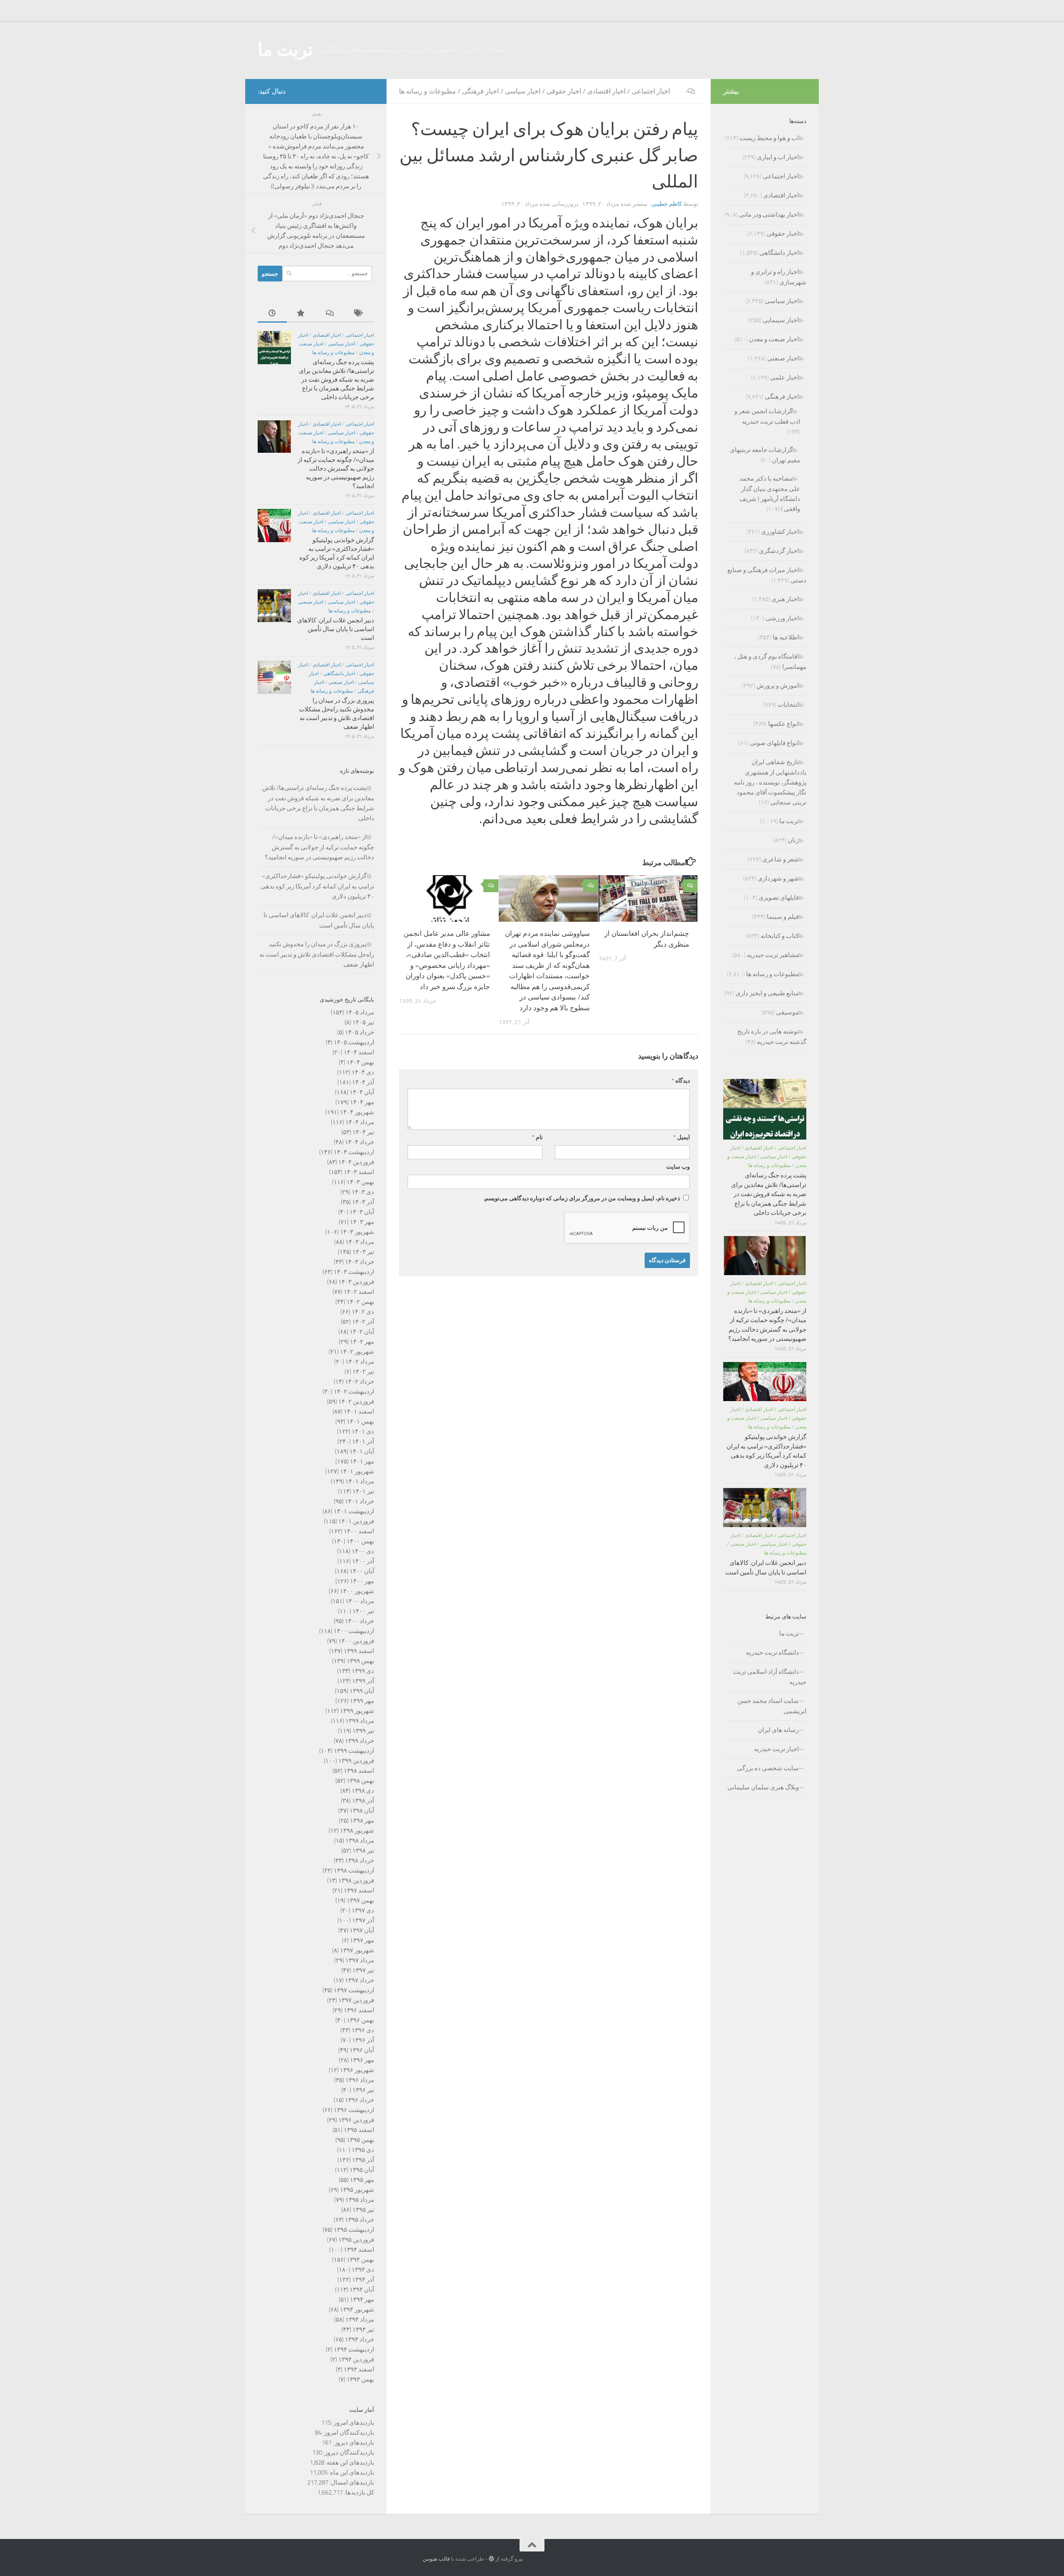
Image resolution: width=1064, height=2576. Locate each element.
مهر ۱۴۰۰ (362, 1581)
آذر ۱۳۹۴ (363, 2280)
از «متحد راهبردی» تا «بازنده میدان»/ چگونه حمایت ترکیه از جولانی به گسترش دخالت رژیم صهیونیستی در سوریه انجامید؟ (336, 469)
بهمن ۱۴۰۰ (360, 1541)
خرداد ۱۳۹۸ (360, 1860)
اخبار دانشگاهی (339, 674)
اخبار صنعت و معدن (774, 339)
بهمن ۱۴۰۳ (360, 1182)
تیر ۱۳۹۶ (363, 2090)
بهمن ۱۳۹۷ (360, 1900)
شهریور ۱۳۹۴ (357, 2310)
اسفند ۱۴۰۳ (359, 1172)
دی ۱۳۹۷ (363, 1910)
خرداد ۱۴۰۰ (360, 1621)
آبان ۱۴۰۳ (362, 1212)
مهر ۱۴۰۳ (362, 1222)
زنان (793, 840)
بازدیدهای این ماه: (351, 2472)
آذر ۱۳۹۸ (363, 1801)
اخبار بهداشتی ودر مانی (769, 215)
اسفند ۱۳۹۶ (359, 2010)
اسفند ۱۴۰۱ (359, 1411)
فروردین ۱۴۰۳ (356, 1282)
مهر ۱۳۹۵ (362, 2180)
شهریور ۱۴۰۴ (357, 1112)
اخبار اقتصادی (606, 91)
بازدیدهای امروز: (353, 2423)
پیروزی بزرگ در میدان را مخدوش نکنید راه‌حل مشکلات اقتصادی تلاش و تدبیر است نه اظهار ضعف (317, 954)
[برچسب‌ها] (360, 314)
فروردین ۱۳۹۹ (356, 1761)
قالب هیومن (436, 2559)
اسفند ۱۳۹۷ (359, 1890)
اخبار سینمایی (781, 320)
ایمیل (682, 1137)
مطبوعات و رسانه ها (427, 91)
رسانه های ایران (778, 1730)
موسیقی (787, 1012)
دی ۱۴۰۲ (363, 1312)
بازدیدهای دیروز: (353, 2443)
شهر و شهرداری (778, 878)
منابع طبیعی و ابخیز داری (767, 993)
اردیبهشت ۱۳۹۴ (354, 2349)
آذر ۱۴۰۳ (363, 1202)
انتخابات (788, 705)
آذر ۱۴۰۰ (363, 1561)
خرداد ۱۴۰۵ (360, 1032)
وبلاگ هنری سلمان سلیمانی (763, 1787)
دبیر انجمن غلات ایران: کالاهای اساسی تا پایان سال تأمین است (336, 629)
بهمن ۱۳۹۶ (360, 2020)
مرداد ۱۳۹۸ (360, 1841)
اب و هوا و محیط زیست (769, 138)
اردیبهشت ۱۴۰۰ (354, 1631)
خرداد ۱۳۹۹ (360, 1741)
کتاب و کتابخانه (780, 936)
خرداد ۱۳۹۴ (360, 2339)
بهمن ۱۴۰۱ (360, 1421)
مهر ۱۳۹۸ (362, 1821)
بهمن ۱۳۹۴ (360, 2260)
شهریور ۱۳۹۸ (357, 1831)
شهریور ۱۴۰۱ (357, 1471)
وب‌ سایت (678, 1167)
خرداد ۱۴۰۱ (360, 1501)
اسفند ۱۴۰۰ (359, 1531)
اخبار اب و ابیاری (778, 157)
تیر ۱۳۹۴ (363, 2329)
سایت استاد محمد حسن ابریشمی (772, 1706)
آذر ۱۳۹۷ (363, 1920)
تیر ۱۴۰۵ (363, 1022)
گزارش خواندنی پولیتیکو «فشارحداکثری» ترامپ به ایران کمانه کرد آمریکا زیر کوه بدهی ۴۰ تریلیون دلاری (317, 886)
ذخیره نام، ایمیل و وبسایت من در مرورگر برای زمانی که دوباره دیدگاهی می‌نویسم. (582, 1198)
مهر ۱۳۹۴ (362, 2300)
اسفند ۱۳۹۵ (359, 2130)
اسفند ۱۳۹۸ (359, 1771)
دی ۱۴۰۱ (363, 1431)
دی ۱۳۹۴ (363, 2270)
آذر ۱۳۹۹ (363, 1681)
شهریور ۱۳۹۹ (357, 1711)
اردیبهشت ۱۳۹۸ (354, 1870)
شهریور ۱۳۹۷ (357, 1950)
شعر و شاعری (781, 859)
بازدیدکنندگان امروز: (348, 2433)
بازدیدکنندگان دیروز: (348, 2453)
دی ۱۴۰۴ (363, 1072)
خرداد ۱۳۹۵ (360, 2220)
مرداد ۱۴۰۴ (360, 1122)
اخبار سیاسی (523, 91)
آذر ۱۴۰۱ (363, 1441)
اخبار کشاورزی (780, 532)
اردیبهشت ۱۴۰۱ (354, 1511)
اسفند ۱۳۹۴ (359, 2250)
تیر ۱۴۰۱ (363, 1491)
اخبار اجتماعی (651, 91)
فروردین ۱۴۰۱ (356, 1521)
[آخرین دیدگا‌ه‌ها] (330, 314)
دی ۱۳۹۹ (363, 1671)
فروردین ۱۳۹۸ (356, 1880)
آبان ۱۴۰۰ (362, 1571)
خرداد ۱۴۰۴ (360, 1142)
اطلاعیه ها (786, 637)
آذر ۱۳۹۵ (363, 2160)
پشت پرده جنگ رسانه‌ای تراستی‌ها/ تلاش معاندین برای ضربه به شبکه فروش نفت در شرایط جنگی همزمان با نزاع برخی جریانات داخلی (336, 380)
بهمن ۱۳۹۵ (360, 2140)
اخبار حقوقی (564, 91)
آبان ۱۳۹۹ (362, 1691)
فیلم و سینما (783, 917)
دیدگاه (681, 1081)
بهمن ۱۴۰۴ (360, 1062)
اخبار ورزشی (782, 618)
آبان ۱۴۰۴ (362, 1092)
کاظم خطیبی (667, 204)
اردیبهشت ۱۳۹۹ (354, 1751)
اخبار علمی (784, 378)
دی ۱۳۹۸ (363, 1791)
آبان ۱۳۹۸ (362, 1811)
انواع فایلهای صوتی (774, 743)
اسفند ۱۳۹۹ (359, 1651)
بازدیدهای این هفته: (349, 2462)
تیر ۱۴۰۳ (363, 1252)
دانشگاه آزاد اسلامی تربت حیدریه (770, 1677)
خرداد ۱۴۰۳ (360, 1262)
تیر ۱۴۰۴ (363, 1132)
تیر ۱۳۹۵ (363, 2210)
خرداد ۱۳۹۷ (360, 1980)
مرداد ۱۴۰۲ (360, 1362)
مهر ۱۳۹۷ (362, 1940)
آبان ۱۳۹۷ (362, 1930)
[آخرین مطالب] (272, 314)
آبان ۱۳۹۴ (362, 2290)
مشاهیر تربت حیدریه (773, 955)
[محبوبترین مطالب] (301, 314)
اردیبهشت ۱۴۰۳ (354, 1272)
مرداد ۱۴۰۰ (360, 1601)
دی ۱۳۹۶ (363, 2030)
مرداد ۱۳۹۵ (360, 2200)
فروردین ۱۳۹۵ (356, 2240)
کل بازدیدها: (358, 2492)
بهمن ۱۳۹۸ (360, 1781)
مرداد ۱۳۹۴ (360, 2319)
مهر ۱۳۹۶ (362, 2060)
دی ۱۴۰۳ (363, 1192)
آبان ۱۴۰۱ (362, 1451)
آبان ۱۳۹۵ (362, 2170)
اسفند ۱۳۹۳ (359, 2369)
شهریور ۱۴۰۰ (357, 1591)
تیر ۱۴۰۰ (363, 1611)
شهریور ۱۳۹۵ (357, 2190)
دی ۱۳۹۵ (363, 2150)
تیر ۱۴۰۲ (363, 1372)
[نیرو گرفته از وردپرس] (491, 2559)
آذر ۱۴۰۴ (363, 1082)
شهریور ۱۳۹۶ (357, 2070)
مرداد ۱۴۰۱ (360, 1481)
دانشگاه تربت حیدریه (772, 1653)
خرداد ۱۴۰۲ (360, 1382)
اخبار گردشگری (779, 551)
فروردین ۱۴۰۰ (356, 1641)
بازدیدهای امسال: (351, 2482)
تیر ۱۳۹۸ (363, 1851)
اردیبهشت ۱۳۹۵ (354, 2230)
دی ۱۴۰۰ (363, 1551)
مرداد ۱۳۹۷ (360, 1960)
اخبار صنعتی (311, 602)
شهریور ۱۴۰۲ (357, 1352)
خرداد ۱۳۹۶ (360, 2100)
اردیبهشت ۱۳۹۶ (354, 2110)
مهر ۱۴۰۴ (362, 1102)
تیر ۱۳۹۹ (363, 1731)
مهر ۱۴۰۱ (362, 1461)
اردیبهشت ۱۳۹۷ (354, 1990)
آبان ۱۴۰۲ (362, 1332)
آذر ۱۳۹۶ (363, 2040)
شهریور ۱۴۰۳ (357, 1232)
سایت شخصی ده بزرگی (768, 1768)
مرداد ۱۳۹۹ (360, 1721)
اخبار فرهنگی (480, 91)
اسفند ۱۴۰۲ (359, 1292)
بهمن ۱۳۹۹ (360, 1661)
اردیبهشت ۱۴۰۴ (354, 1152)
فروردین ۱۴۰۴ (356, 1162)
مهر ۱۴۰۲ (362, 1342)
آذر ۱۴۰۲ (363, 1322)
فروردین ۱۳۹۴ (356, 2359)
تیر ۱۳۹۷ (363, 1970)
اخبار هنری (785, 599)
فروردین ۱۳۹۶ (356, 2120)
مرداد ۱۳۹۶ (360, 2080)
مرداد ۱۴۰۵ (360, 1012)
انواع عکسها (783, 724)
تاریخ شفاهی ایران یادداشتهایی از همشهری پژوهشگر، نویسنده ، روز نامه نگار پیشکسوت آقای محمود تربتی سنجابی (770, 782)
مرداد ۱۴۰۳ (360, 1242)
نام (537, 1137)
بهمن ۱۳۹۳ (360, 2379)
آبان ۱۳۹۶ (362, 2050)
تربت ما (285, 50)
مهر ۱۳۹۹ (362, 1701)
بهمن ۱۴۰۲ (360, 1302)
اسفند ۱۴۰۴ (359, 1052)
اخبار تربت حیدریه (776, 1749)
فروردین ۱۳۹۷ (356, 2000)
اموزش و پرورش (778, 686)
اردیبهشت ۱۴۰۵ (354, 1042)
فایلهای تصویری (779, 898)
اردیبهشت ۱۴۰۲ (354, 1392)
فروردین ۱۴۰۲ (356, 1402)
